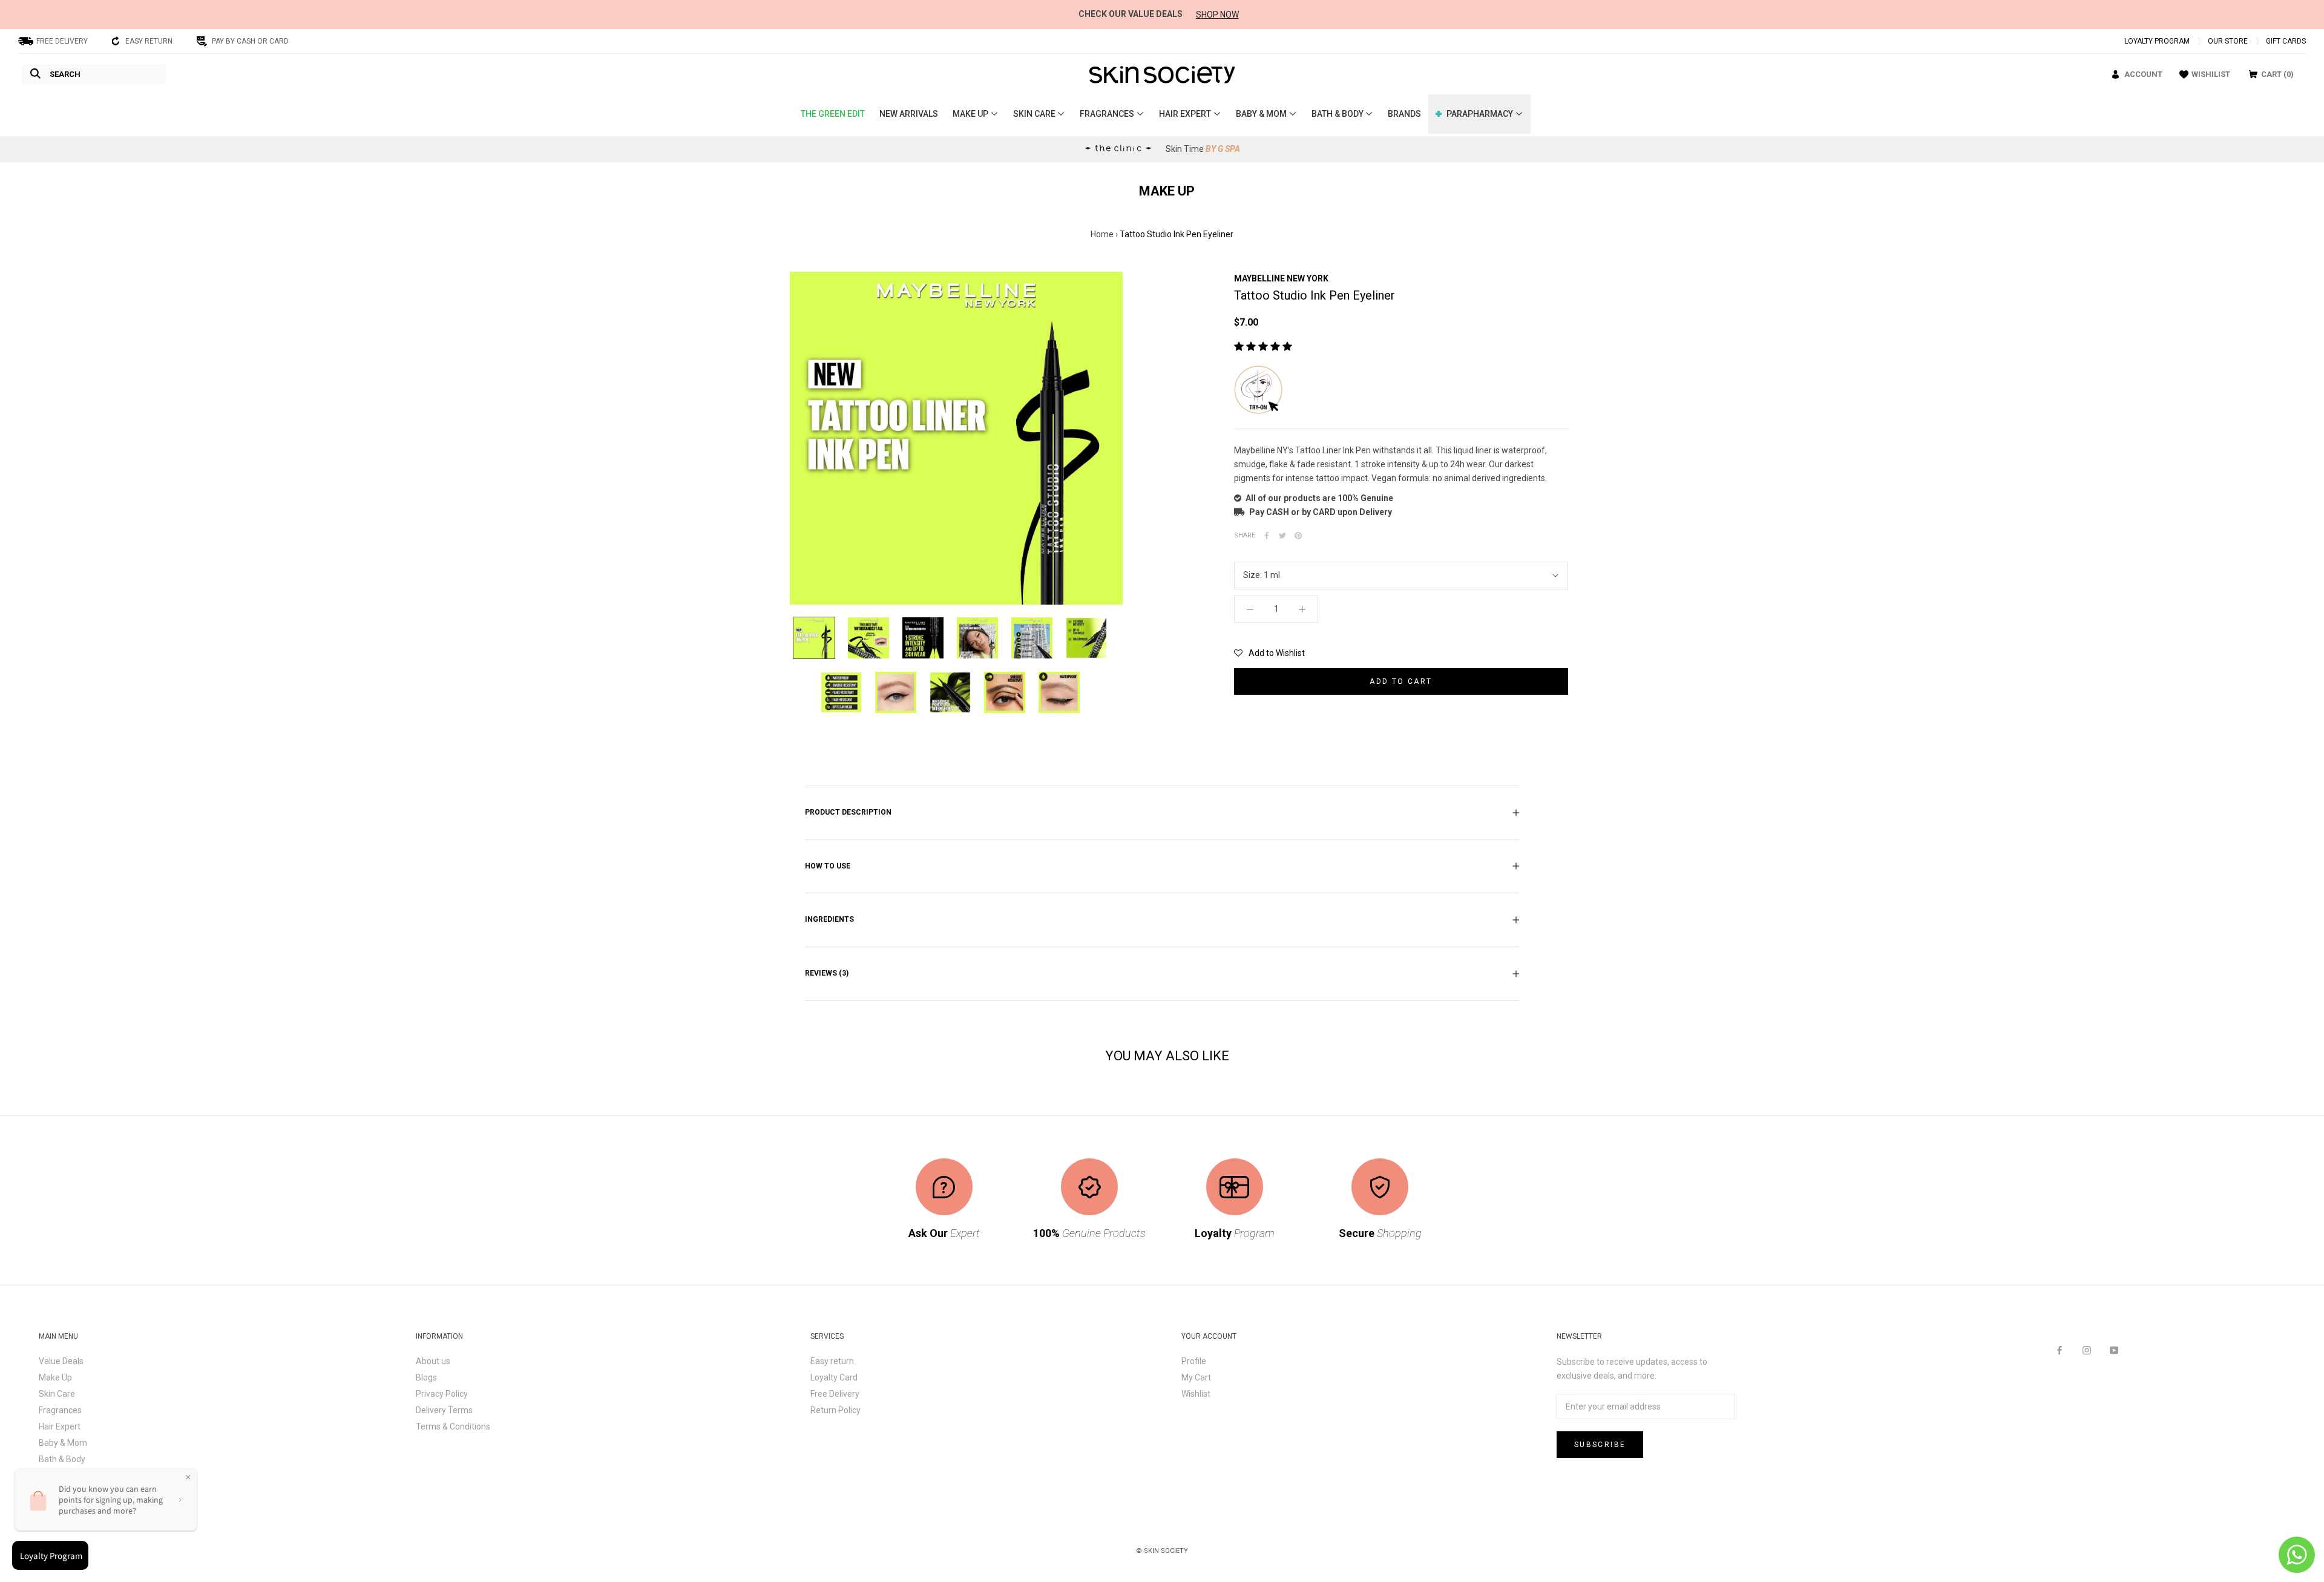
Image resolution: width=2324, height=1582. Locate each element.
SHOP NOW (1217, 15)
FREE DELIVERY (62, 41)
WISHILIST (2211, 74)
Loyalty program (2157, 41)
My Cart (1196, 1377)
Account (2143, 74)
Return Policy (835, 1410)
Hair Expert (60, 1426)
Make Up (55, 1377)
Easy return (832, 1361)
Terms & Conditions (453, 1426)
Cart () (2277, 74)
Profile (1194, 1361)
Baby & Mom (63, 1443)
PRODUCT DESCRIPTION (848, 812)
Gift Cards (2286, 41)
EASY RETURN (149, 41)
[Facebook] (2060, 1350)
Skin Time (1203, 149)
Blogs (426, 1377)
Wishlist (1196, 1394)
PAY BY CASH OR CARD (250, 41)
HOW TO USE (828, 866)
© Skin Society (1162, 1551)
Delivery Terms (444, 1410)
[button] (1269, 653)
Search (65, 74)
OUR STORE (2228, 41)
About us (433, 1361)
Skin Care (57, 1394)
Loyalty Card (834, 1377)
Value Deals (61, 1361)
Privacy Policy (442, 1394)
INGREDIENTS (829, 919)
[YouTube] (2114, 1350)
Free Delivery (835, 1394)
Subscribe (1600, 1445)
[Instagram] (2087, 1350)
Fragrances (60, 1410)
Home (1102, 234)
